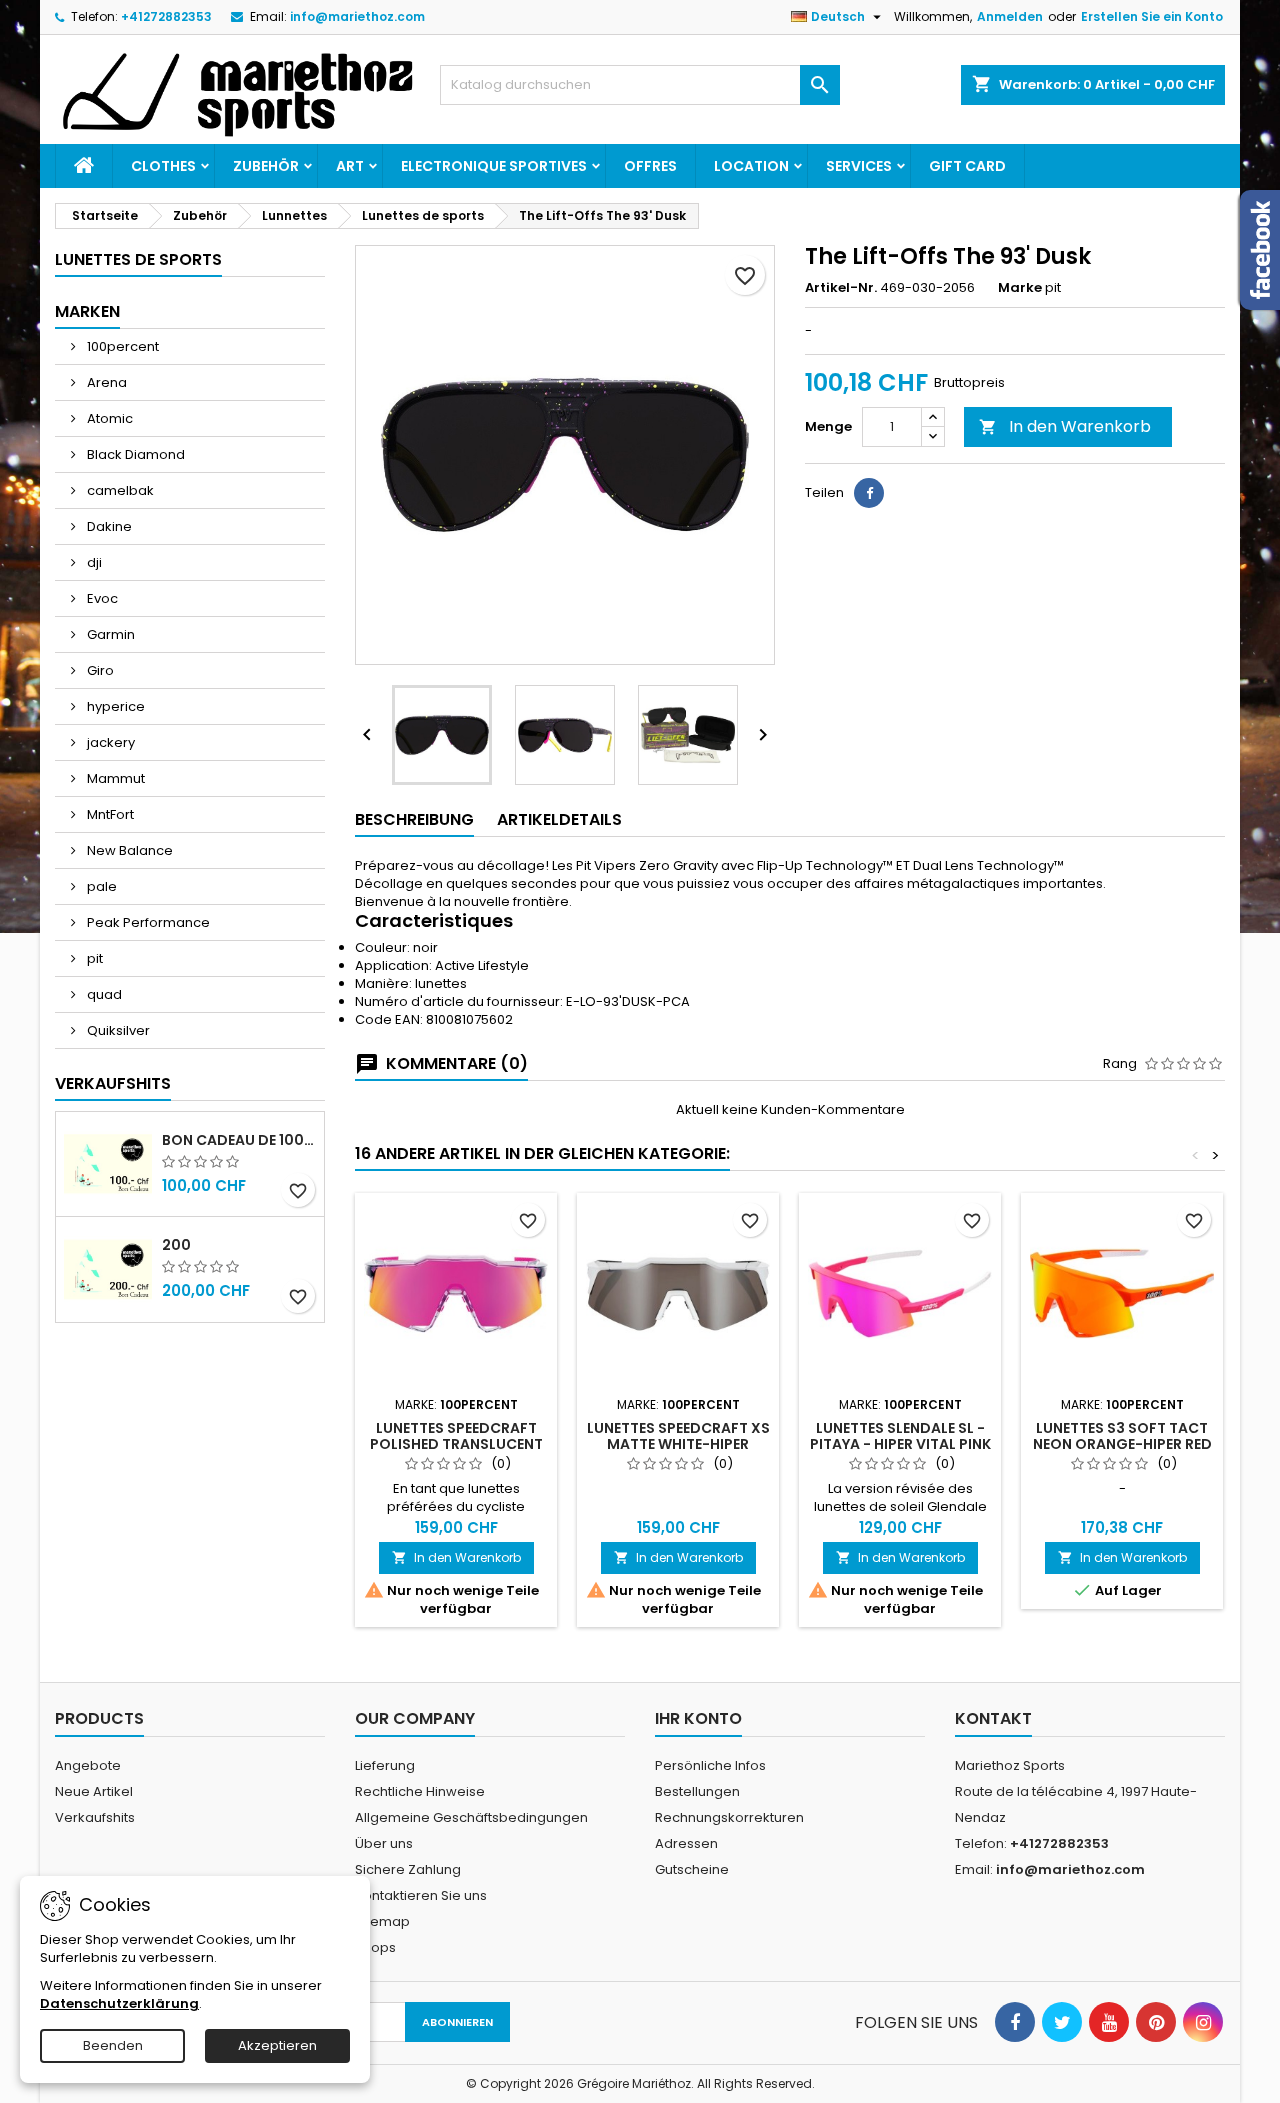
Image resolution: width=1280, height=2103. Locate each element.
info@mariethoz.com (357, 16)
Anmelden (1010, 16)
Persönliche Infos (710, 1765)
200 (176, 1245)
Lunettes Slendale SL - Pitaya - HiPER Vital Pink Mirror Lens (900, 1444)
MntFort (109, 814)
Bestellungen (697, 1791)
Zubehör (266, 166)
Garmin (109, 634)
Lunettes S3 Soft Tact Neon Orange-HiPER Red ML (1122, 1444)
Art (350, 166)
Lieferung (385, 1765)
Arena (105, 382)
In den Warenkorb (1065, 426)
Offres (650, 166)
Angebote (88, 1765)
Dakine (108, 526)
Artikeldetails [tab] (559, 819)
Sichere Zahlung (408, 1869)
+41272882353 (166, 16)
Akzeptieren (277, 2045)
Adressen (686, 1843)
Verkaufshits (113, 1083)
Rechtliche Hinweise (420, 1791)
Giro (99, 670)
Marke (1020, 288)
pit (93, 958)
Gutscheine (692, 1869)
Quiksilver (117, 1030)
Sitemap (382, 1921)
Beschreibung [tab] (414, 819)
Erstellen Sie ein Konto (1152, 16)
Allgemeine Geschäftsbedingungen (471, 1817)
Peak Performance (147, 922)
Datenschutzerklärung (119, 2003)
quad (103, 994)
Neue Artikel (94, 1791)
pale (100, 886)
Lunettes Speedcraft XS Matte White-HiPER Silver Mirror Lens (678, 1444)
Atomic (108, 418)
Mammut (114, 778)
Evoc (101, 598)
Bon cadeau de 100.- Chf (239, 1140)
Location (751, 166)
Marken (87, 311)
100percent (121, 346)
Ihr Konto (698, 1718)
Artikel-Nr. (841, 288)
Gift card (967, 166)
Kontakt (993, 1718)
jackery (109, 742)
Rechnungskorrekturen (729, 1817)
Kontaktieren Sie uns (421, 1895)
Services (859, 166)
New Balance (128, 850)
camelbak (119, 490)
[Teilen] (869, 493)
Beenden (113, 2045)
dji (93, 562)
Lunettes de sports (138, 259)
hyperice (114, 706)
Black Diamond (134, 454)
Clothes (163, 166)
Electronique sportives (494, 166)
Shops (375, 1947)
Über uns (384, 1843)
